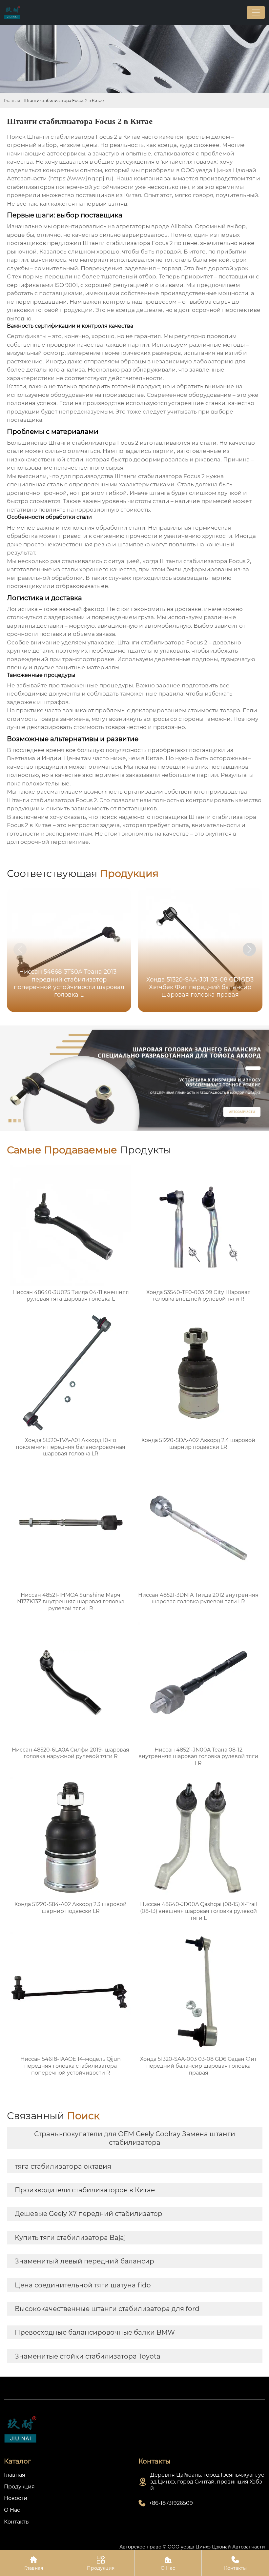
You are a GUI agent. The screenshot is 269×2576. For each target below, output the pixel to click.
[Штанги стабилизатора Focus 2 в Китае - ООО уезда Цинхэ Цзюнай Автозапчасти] (12, 12)
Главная (12, 101)
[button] (249, 949)
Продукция (101, 2563)
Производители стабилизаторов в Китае (85, 2190)
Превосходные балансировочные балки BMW (95, 2332)
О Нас (168, 2563)
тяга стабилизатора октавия (63, 2166)
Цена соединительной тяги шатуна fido (83, 2285)
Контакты (235, 2563)
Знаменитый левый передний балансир (84, 2261)
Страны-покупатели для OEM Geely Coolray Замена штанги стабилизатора (135, 2138)
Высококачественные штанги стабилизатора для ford (107, 2309)
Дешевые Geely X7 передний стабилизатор (89, 2214)
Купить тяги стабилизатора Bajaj (70, 2238)
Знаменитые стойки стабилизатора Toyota (88, 2356)
